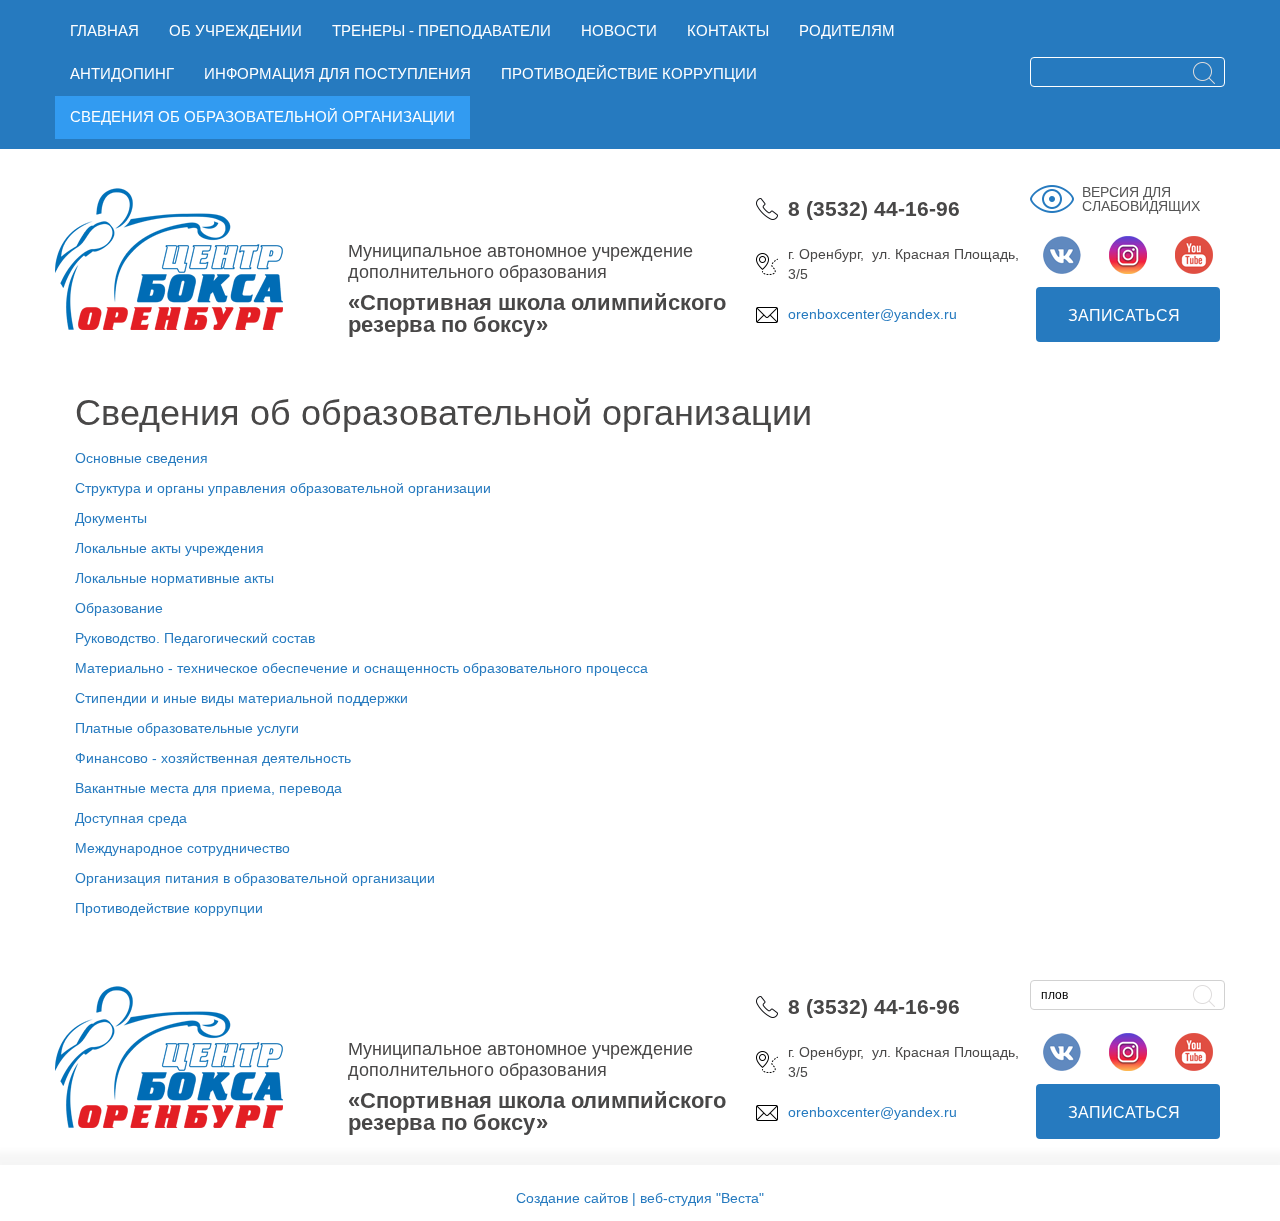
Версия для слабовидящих (1141, 199)
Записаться (1124, 315)
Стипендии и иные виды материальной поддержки (241, 698)
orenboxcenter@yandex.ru (872, 314)
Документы (111, 518)
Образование (119, 608)
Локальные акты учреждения (169, 548)
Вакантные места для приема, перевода (208, 788)
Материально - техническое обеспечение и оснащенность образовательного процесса (361, 668)
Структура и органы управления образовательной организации (283, 488)
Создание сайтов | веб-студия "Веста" (640, 1198)
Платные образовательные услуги (187, 728)
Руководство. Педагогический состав (195, 638)
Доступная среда (131, 818)
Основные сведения (141, 458)
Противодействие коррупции (169, 908)
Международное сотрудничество (182, 848)
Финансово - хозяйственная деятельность (213, 758)
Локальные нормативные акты (174, 578)
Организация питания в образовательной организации (255, 878)
